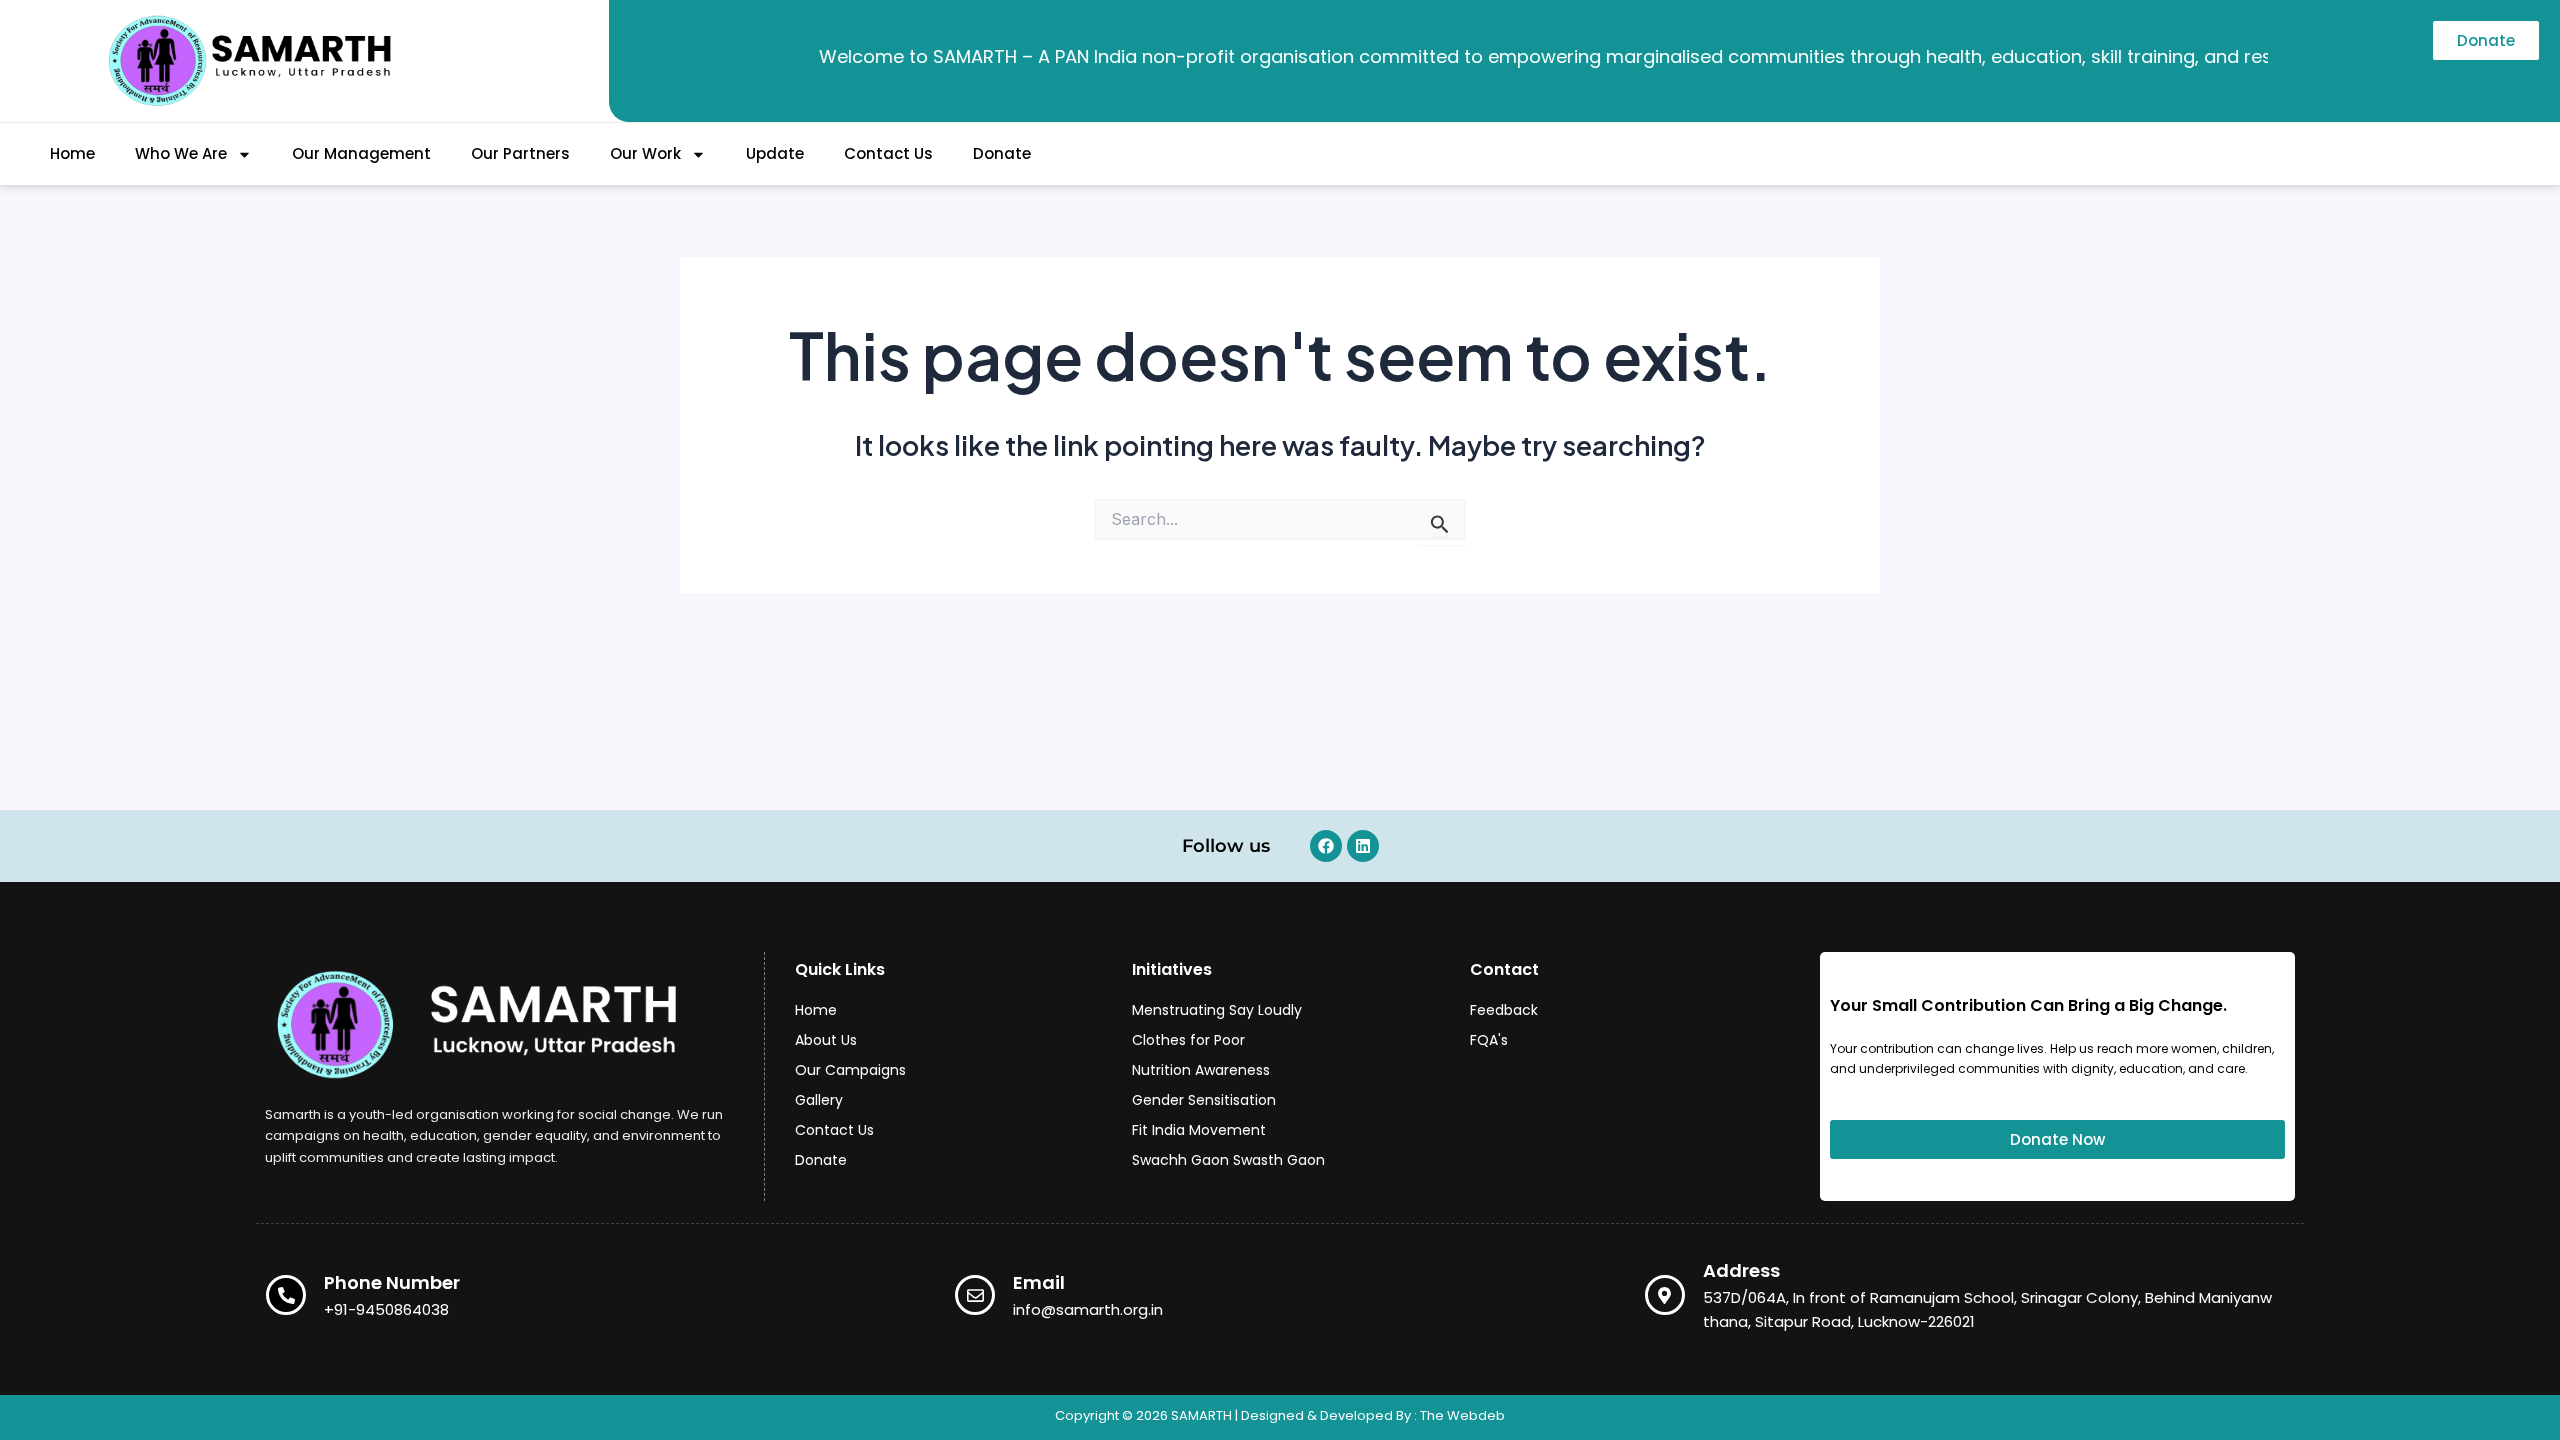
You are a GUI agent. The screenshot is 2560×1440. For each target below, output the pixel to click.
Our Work (645, 153)
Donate (1002, 153)
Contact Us (888, 153)
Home (72, 153)
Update (775, 153)
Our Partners (520, 153)
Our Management (361, 153)
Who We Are (181, 153)
